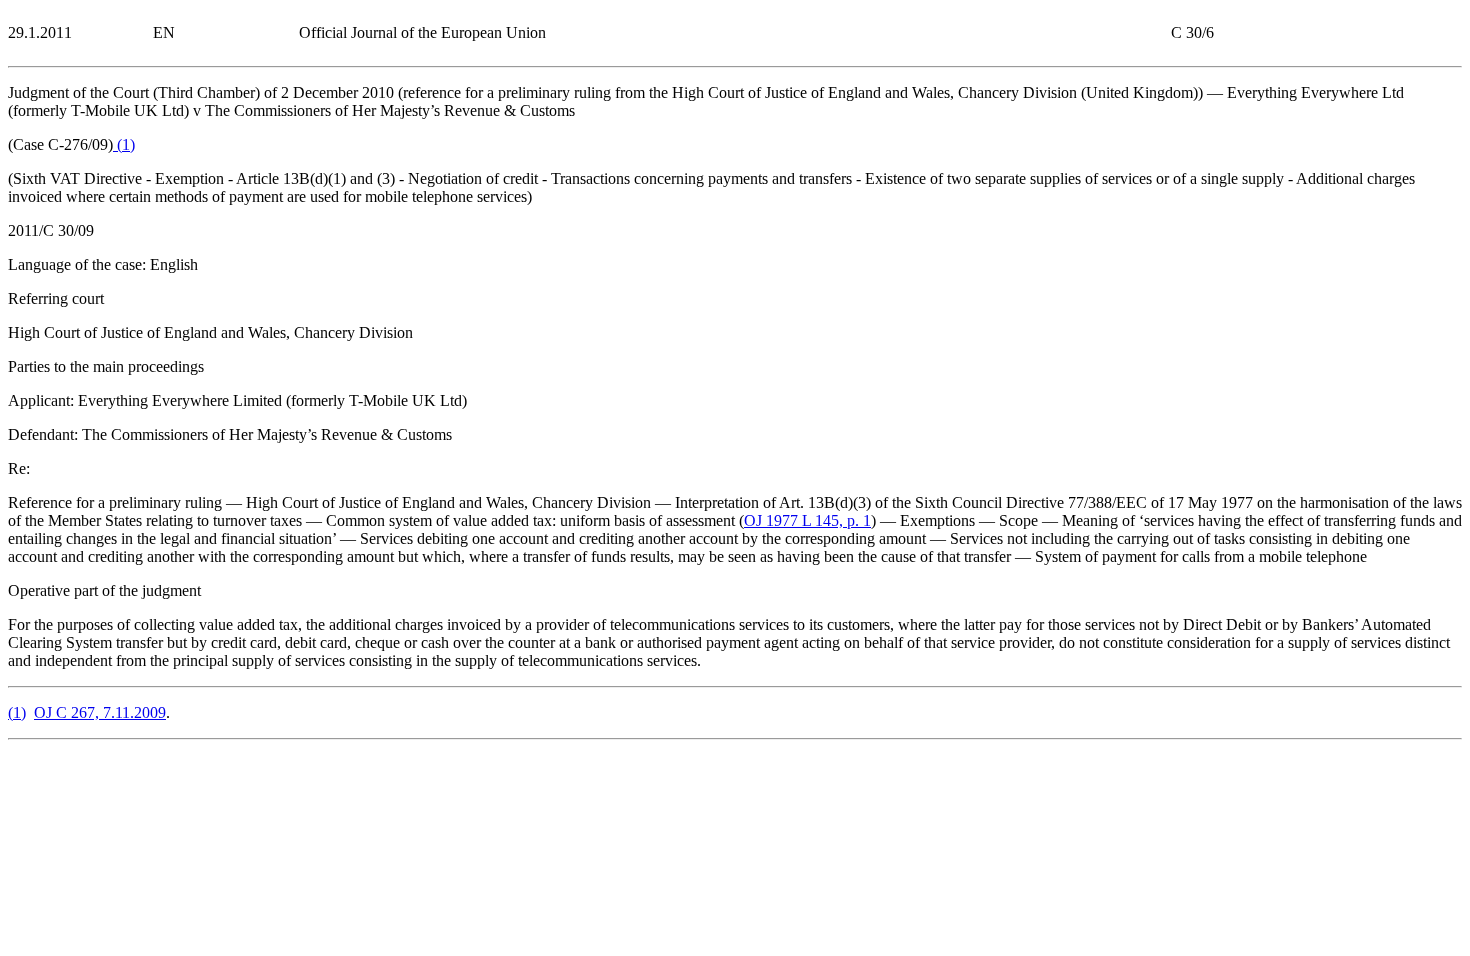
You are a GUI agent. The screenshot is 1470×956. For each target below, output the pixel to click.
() (124, 144)
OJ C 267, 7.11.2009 (100, 712)
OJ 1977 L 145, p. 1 (807, 520)
